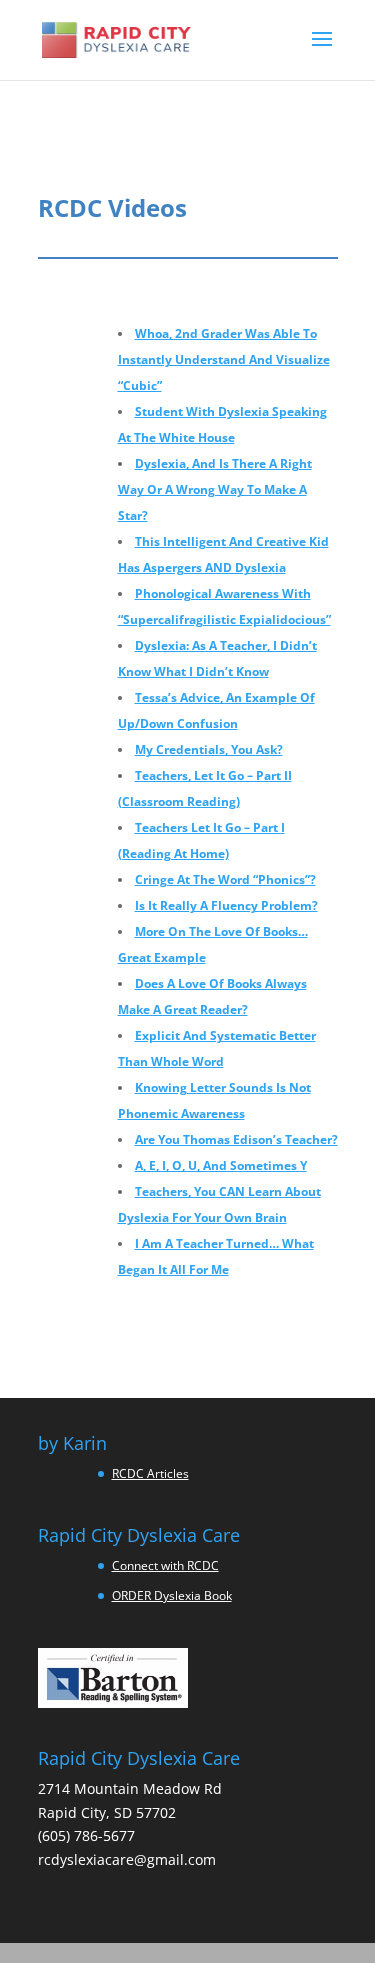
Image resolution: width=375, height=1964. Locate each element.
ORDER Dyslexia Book (172, 1595)
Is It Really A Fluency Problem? (226, 905)
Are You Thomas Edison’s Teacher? (236, 1139)
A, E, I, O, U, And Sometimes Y (221, 1165)
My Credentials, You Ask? (209, 749)
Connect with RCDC (165, 1565)
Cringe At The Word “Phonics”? (225, 879)
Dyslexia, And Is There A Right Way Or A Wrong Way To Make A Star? (215, 489)
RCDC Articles (150, 1473)
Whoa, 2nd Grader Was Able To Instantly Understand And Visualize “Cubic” (224, 359)
